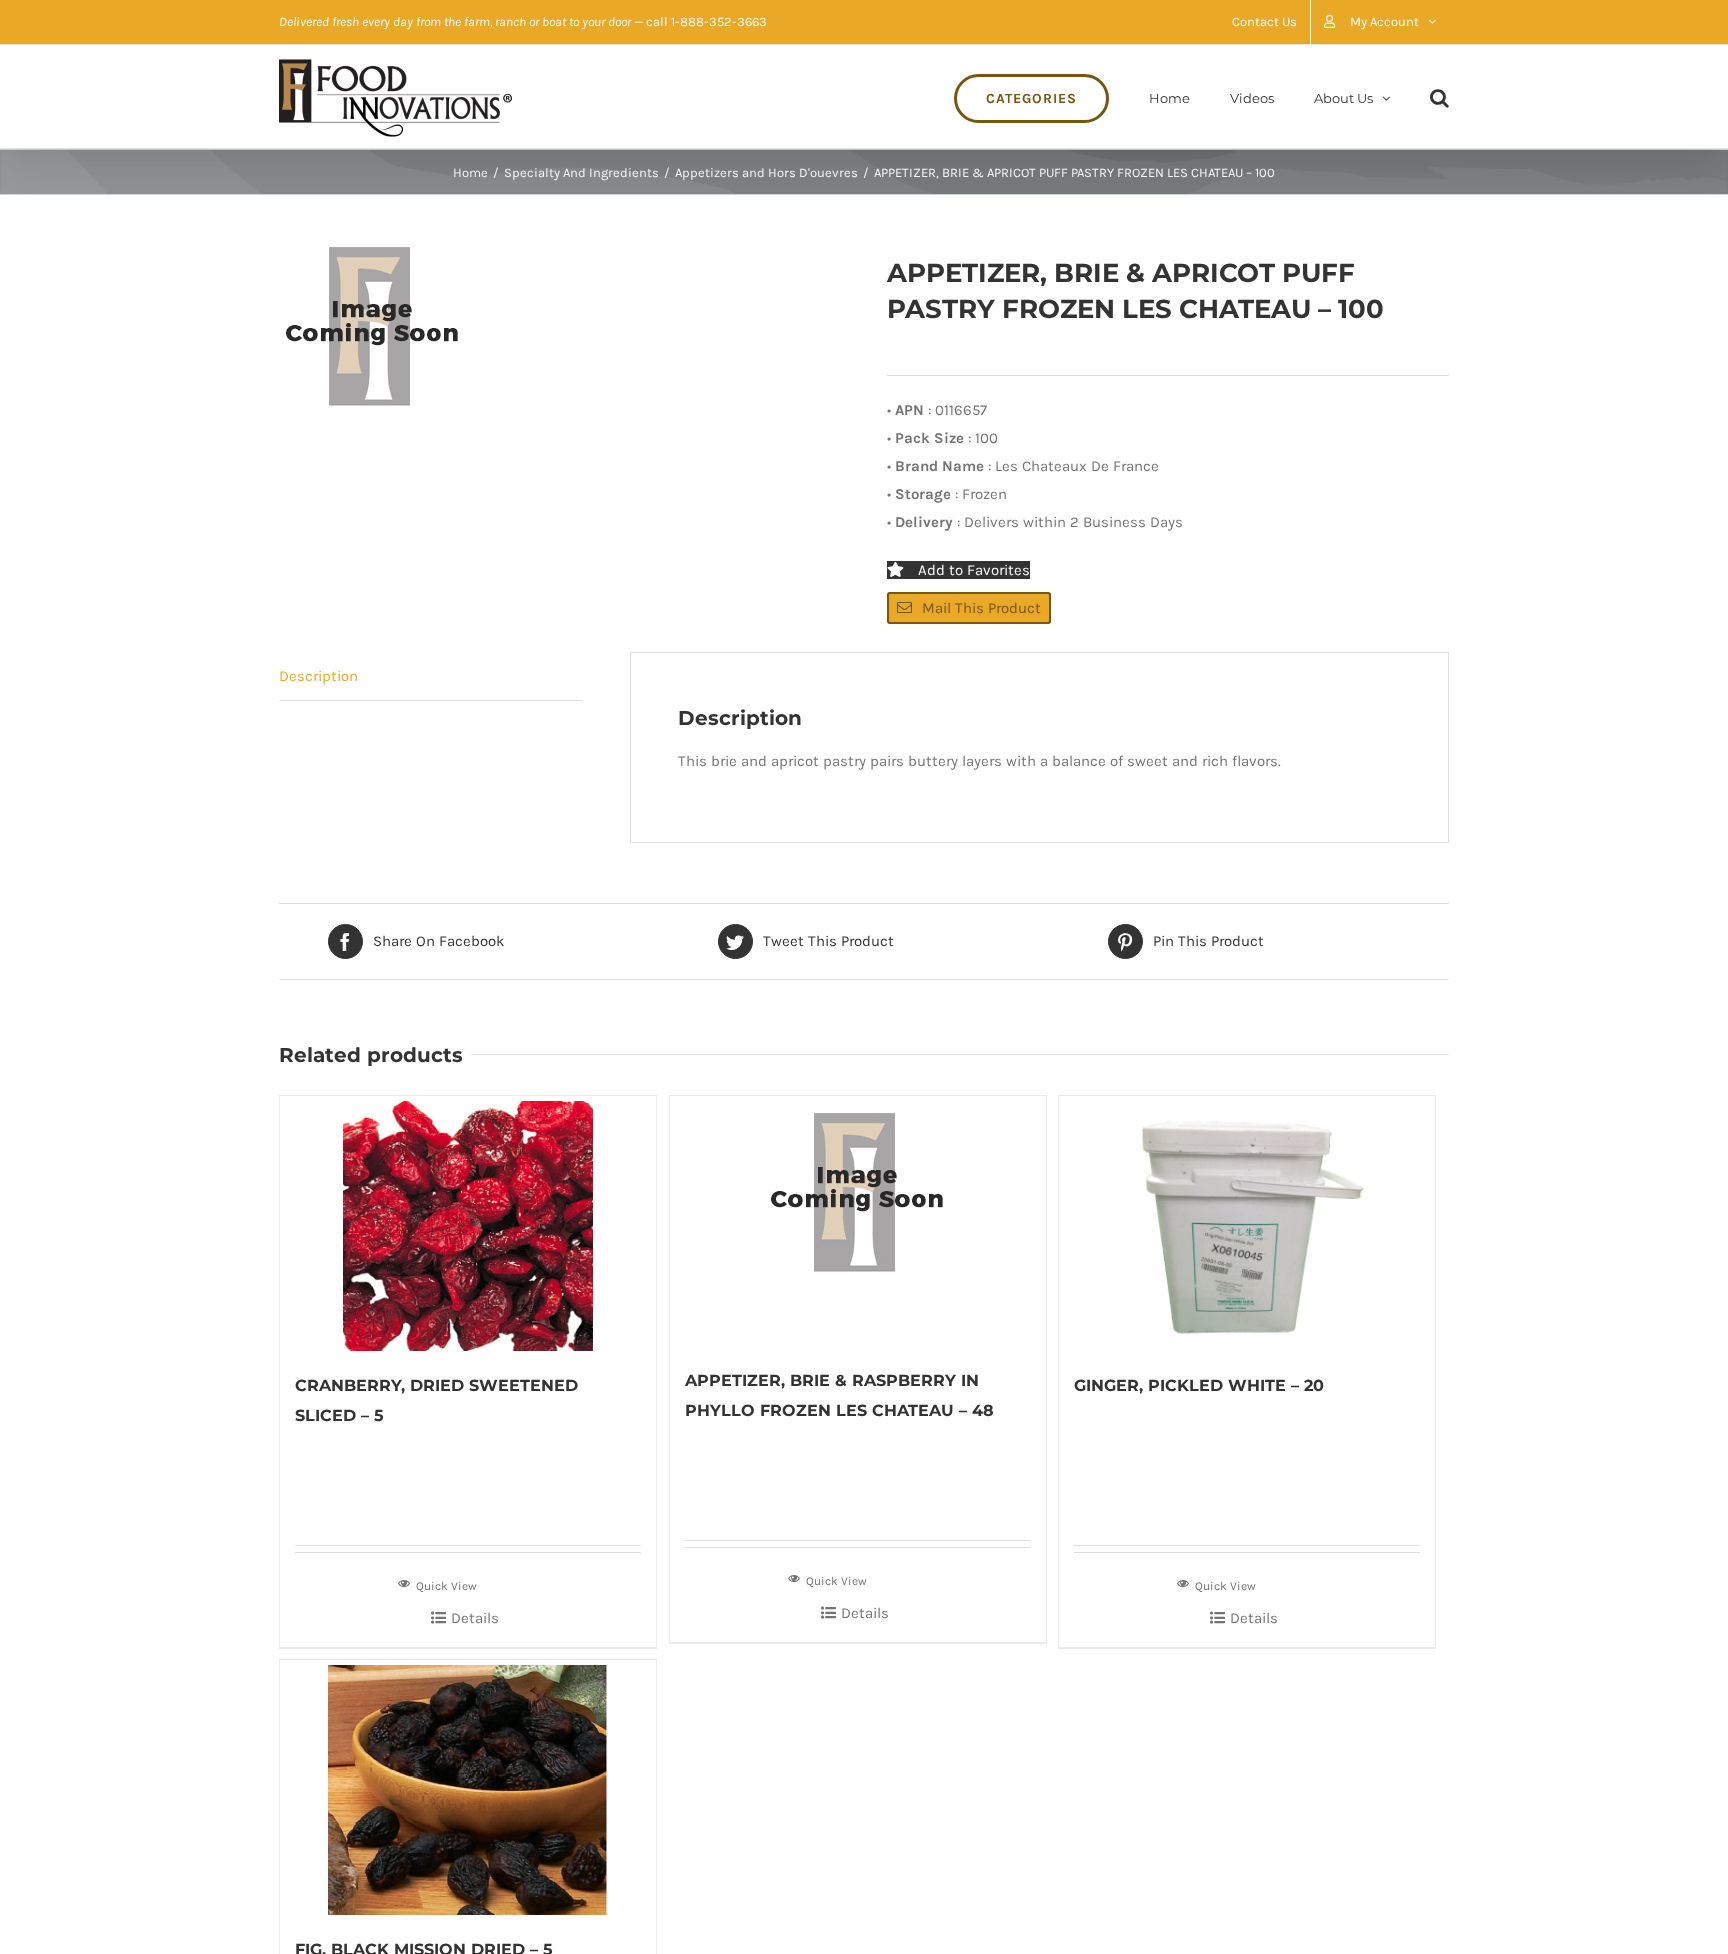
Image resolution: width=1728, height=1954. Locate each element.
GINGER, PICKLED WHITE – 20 (1199, 1385)
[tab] (431, 676)
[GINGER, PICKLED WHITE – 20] (1247, 1223)
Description (318, 676)
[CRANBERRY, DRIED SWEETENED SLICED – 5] (468, 1223)
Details (475, 1618)
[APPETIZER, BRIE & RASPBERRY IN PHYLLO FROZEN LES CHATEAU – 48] (858, 1221)
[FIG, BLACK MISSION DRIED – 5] (468, 1787)
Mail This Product (981, 608)
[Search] (1439, 96)
